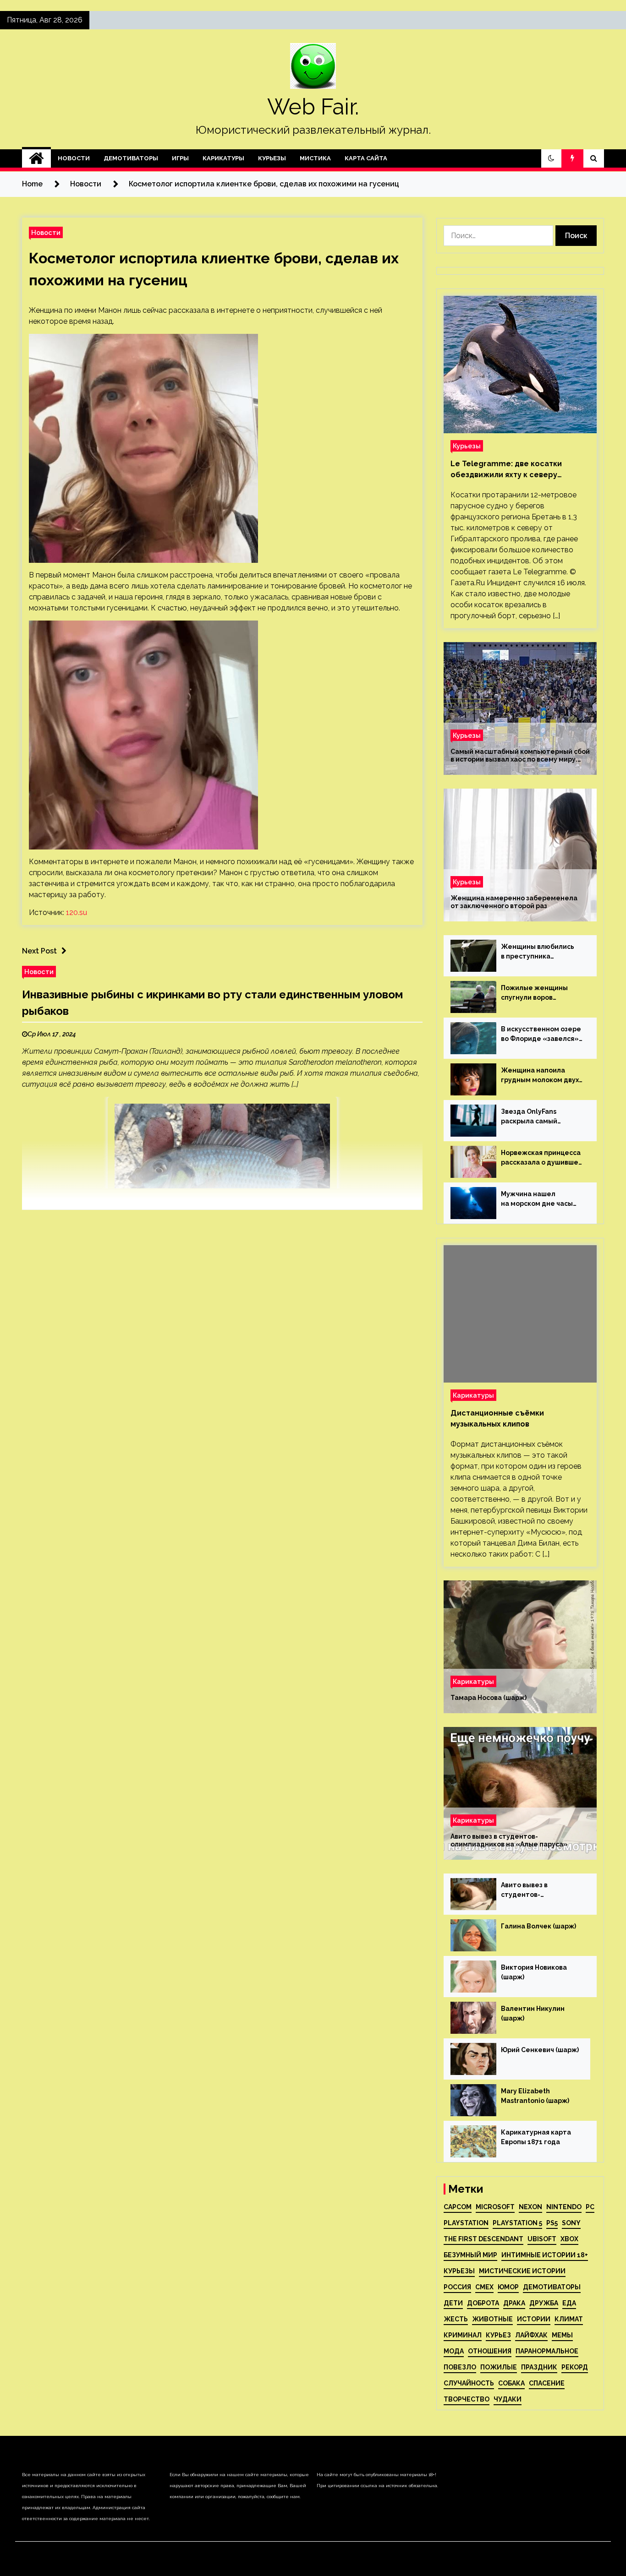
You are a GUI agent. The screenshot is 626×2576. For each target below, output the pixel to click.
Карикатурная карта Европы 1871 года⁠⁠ (536, 2137)
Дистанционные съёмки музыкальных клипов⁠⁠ (497, 1419)
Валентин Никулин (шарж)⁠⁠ (533, 2013)
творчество (467, 2399)
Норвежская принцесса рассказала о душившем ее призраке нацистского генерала (542, 1158)
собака (511, 2383)
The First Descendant (483, 2239)
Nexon (530, 2207)
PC (590, 2207)
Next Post (39, 951)
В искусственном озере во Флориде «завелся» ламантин (541, 1035)
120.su (77, 912)
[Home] (36, 158)
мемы (562, 2335)
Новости (74, 158)
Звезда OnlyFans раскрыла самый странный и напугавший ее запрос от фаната (541, 1117)
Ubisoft (542, 2239)
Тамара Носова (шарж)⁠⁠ (489, 1698)
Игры (180, 158)
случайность (469, 2383)
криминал (463, 2335)
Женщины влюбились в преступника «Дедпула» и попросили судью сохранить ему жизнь (543, 952)
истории (534, 2319)
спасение (547, 2383)
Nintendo (564, 2207)
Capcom (458, 2207)
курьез (498, 2335)
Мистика (315, 158)
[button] (551, 158)
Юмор (508, 2287)
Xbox (569, 2239)
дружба (544, 2303)
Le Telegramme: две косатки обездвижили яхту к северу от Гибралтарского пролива (506, 470)
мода (454, 2351)
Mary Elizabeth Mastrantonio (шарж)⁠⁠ (535, 2096)
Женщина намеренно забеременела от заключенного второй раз (514, 902)
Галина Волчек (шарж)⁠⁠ (538, 1926)
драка (514, 2303)
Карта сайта (366, 158)
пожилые (499, 2367)
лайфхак (531, 2335)
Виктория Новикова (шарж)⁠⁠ (534, 1972)
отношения (490, 2351)
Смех (484, 2287)
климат (569, 2319)
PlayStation (466, 2223)
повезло (460, 2367)
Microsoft (495, 2207)
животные (492, 2319)
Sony (571, 2223)
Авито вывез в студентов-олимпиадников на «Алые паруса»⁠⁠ (509, 1840)
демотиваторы (552, 2287)
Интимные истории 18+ (545, 2255)
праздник (539, 2367)
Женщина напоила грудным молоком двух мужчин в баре (540, 1076)
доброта (483, 2303)
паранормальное (547, 2351)
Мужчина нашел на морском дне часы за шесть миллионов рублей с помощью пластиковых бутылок (538, 1199)
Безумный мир (470, 2255)
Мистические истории (522, 2271)
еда (569, 2303)
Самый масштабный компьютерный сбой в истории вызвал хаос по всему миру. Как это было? (520, 756)
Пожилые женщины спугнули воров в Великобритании (534, 993)
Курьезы (272, 158)
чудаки (508, 2399)
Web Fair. (313, 107)
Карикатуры (223, 158)
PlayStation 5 (517, 2223)
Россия (457, 2287)
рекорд (575, 2367)
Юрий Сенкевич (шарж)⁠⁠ (540, 2050)
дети (453, 2303)
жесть (456, 2319)
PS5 (552, 2223)
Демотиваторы (131, 158)
